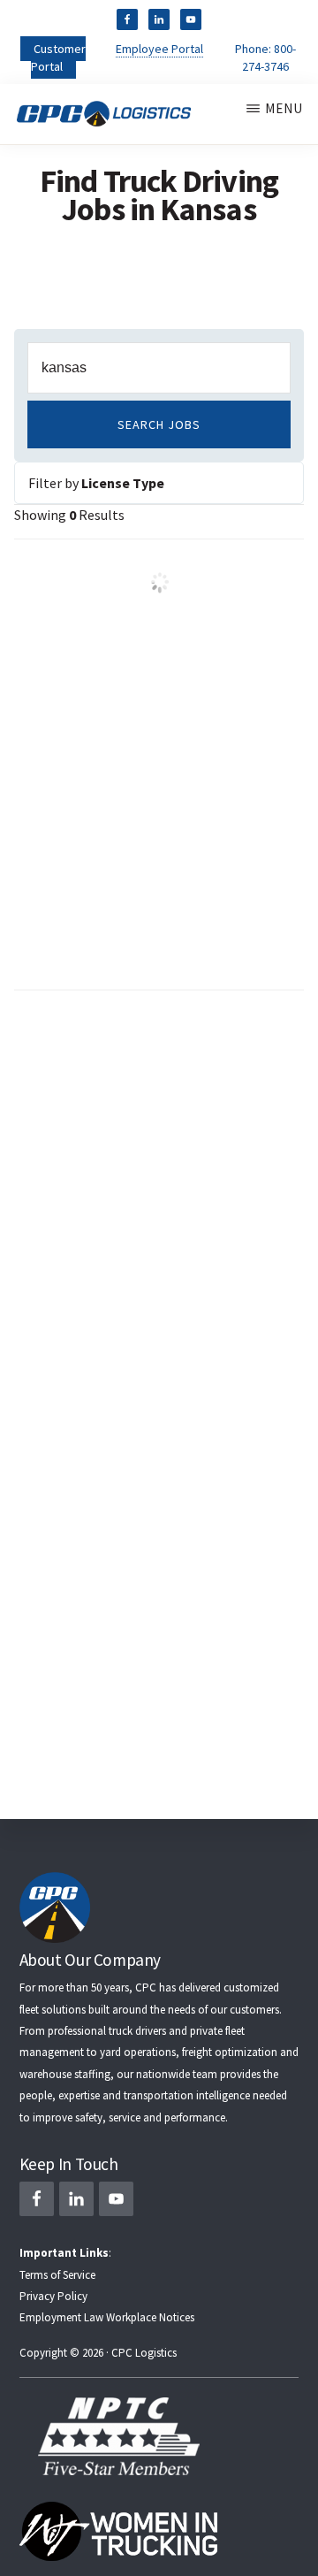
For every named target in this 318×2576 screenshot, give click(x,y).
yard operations (138, 2052)
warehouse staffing (65, 2074)
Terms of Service (57, 2275)
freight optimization (230, 2052)
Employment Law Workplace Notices (107, 2317)
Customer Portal (58, 57)
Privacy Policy (53, 2296)
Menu (284, 108)
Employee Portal (159, 49)
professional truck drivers (107, 2031)
